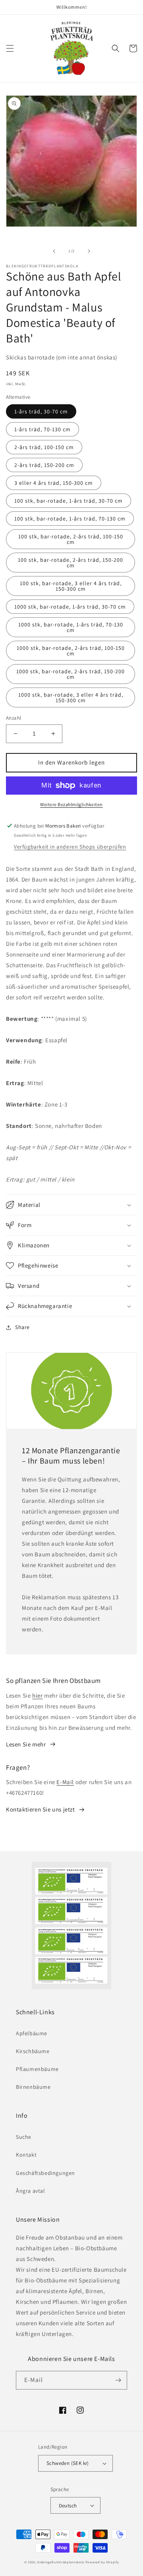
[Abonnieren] (118, 2380)
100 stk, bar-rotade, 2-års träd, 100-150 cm (71, 539)
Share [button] (22, 1327)
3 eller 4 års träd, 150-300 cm (54, 483)
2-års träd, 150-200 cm (44, 465)
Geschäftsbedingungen (45, 2173)
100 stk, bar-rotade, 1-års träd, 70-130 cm (70, 519)
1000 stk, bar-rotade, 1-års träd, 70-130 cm (71, 627)
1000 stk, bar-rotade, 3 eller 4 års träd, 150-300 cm (71, 697)
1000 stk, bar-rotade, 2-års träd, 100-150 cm (71, 651)
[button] (10, 48)
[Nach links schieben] (54, 251)
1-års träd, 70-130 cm (43, 429)
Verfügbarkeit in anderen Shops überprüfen (70, 847)
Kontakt (26, 2155)
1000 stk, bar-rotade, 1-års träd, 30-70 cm (70, 607)
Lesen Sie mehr (26, 1744)
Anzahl (14, 718)
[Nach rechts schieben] (89, 251)
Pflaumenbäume (37, 2069)
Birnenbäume (33, 2087)
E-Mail (65, 1782)
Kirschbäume (33, 2051)
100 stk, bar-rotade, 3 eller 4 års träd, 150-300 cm (71, 586)
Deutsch (68, 2506)
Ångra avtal (31, 2191)
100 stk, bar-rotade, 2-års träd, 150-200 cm (71, 563)
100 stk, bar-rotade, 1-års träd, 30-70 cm (69, 501)
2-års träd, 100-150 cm (44, 447)
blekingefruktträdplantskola (61, 2562)
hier (37, 1695)
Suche (24, 2137)
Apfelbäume (32, 2033)
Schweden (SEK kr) (68, 2463)
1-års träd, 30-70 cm (41, 411)
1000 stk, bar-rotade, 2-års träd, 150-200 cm (71, 674)
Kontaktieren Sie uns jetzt (41, 1809)
